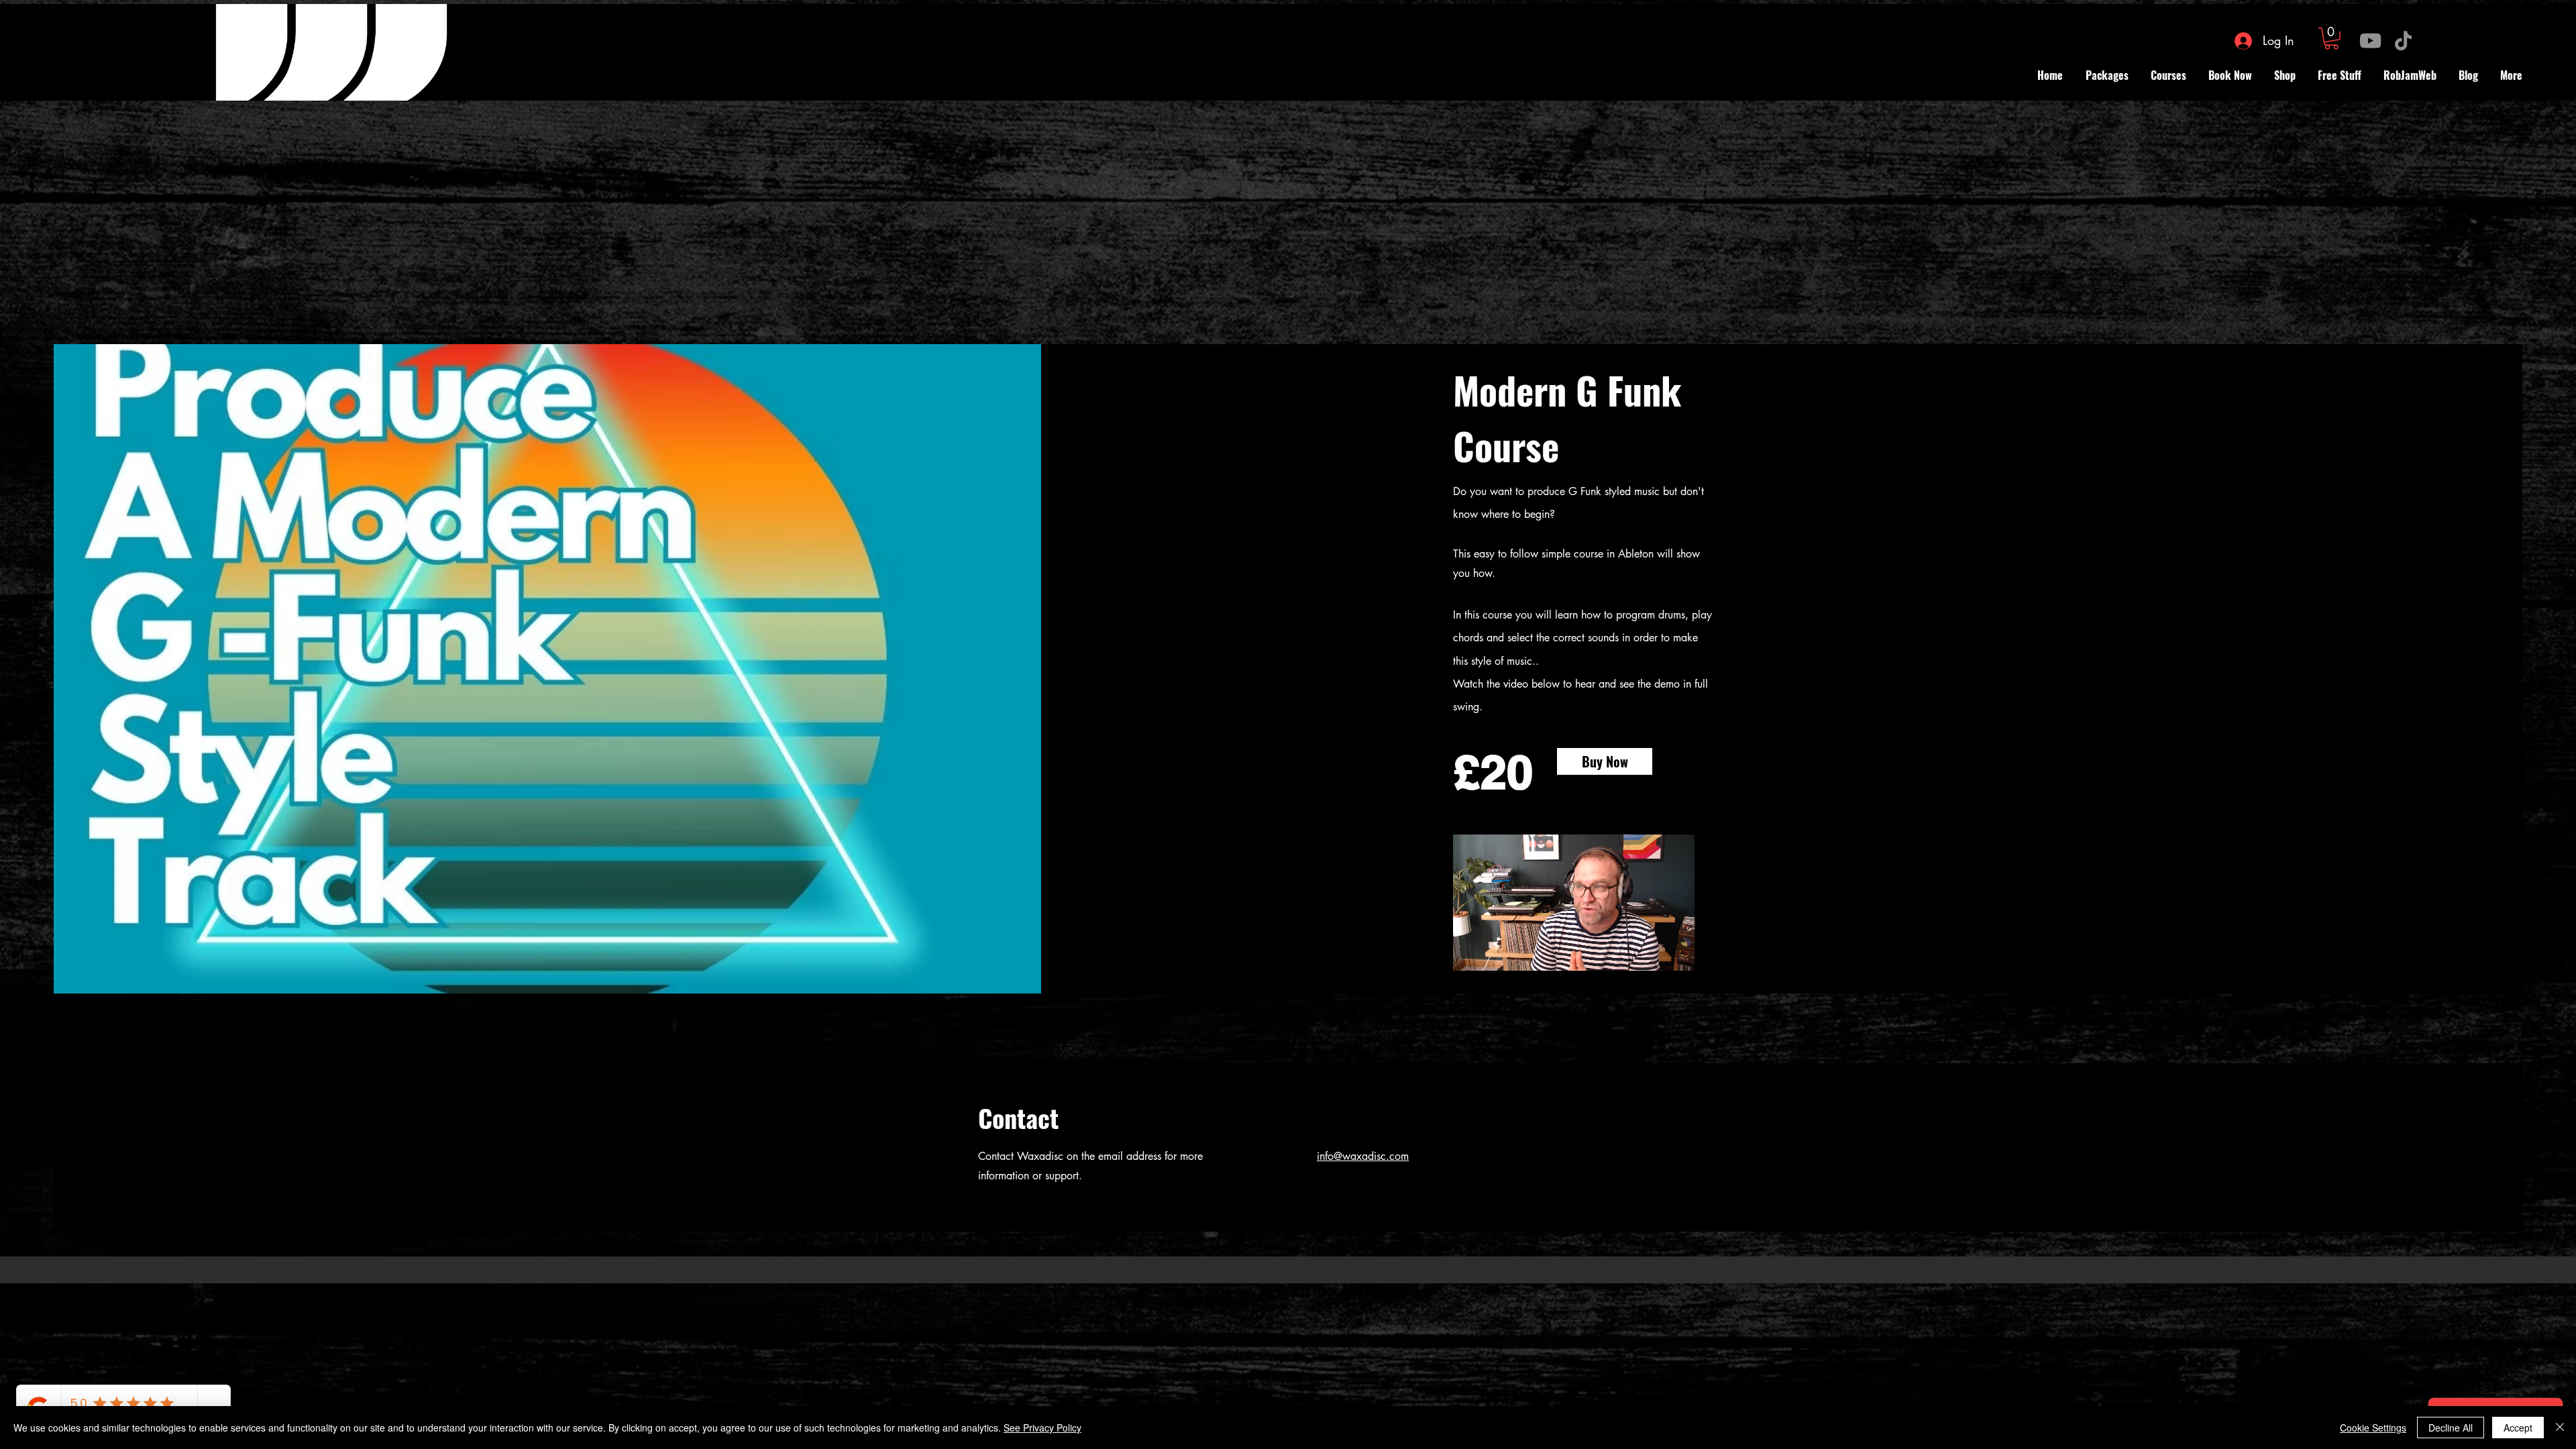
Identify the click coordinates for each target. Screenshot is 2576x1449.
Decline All (2451, 1428)
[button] (2331, 39)
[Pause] (1470, 975)
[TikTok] (2403, 41)
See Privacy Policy (1042, 1428)
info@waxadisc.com (1363, 1156)
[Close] (2560, 1428)
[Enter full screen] (1676, 975)
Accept (2518, 1428)
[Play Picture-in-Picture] (1654, 975)
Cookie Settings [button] (2373, 1428)
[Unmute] (1493, 975)
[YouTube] (2370, 41)
